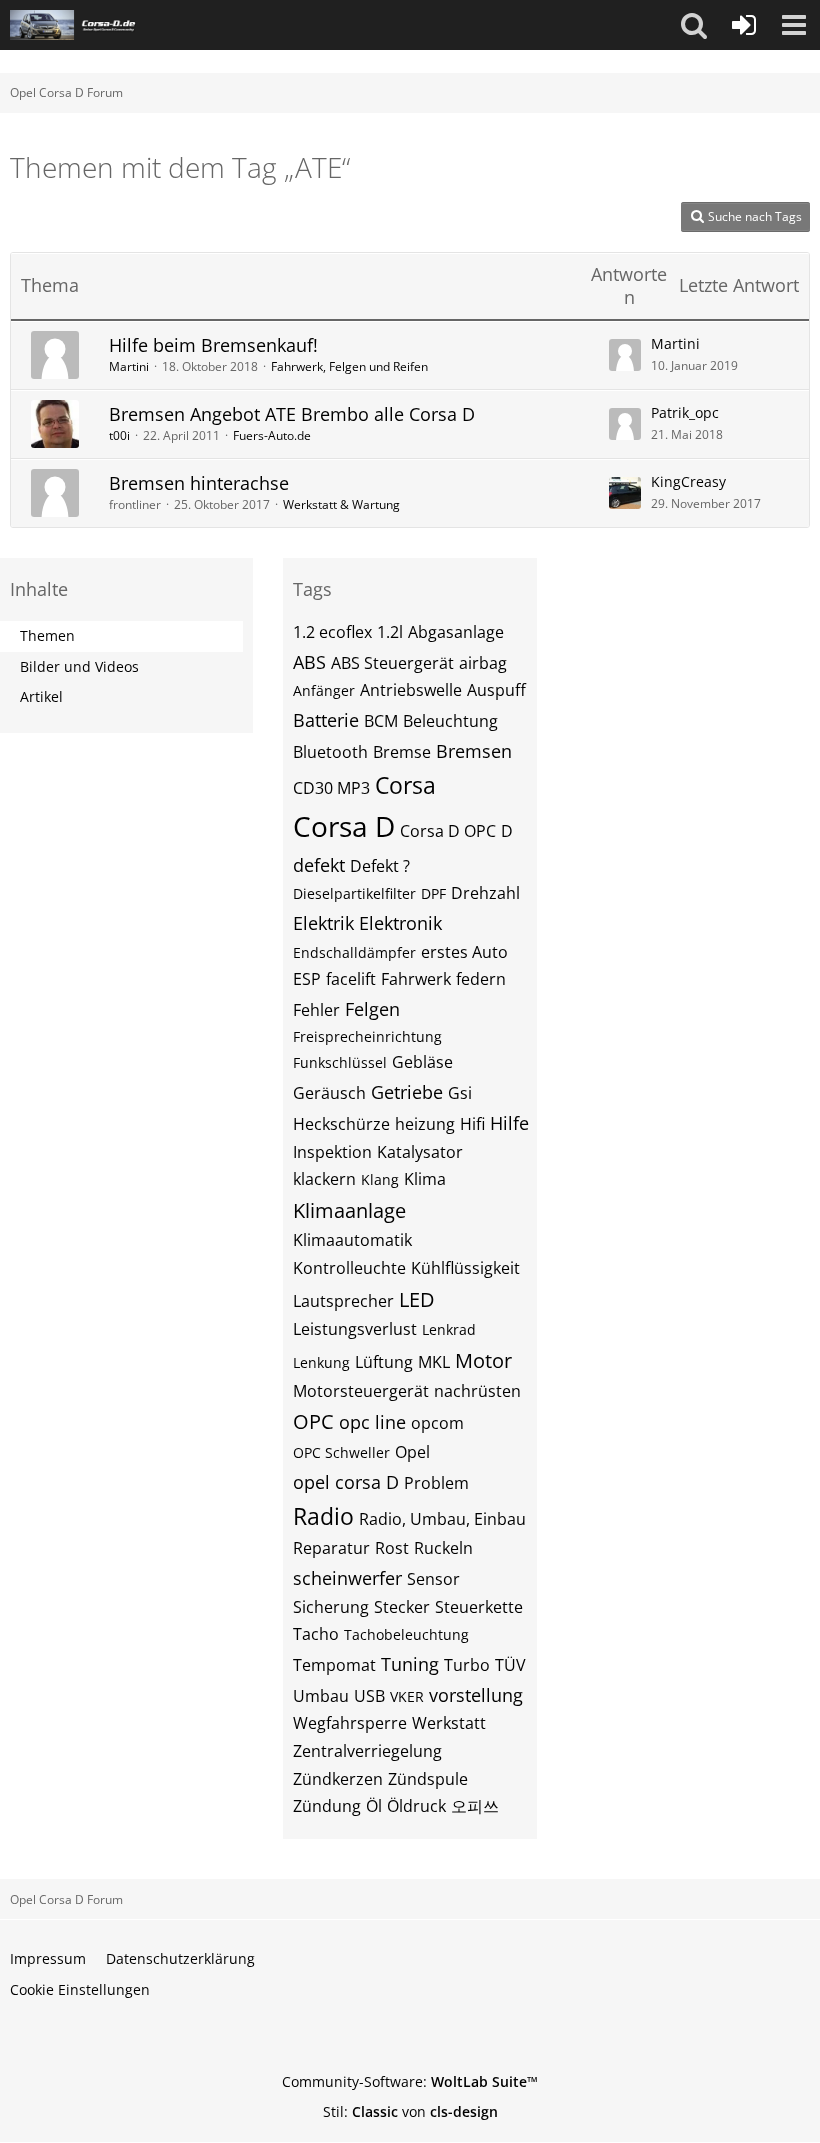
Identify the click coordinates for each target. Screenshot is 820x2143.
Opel (412, 1452)
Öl (374, 1806)
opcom (437, 1423)
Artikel (41, 696)
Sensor (433, 1579)
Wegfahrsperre (350, 1723)
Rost (392, 1548)
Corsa (405, 785)
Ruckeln (443, 1548)
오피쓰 (475, 1806)
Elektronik (400, 923)
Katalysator (420, 1152)
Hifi (472, 1124)
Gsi (460, 1093)
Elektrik (323, 923)
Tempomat (334, 1665)
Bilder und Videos (79, 666)
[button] (694, 25)
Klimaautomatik (352, 1240)
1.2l (390, 632)
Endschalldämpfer (354, 952)
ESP (307, 979)
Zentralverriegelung (367, 1751)
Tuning (410, 1664)
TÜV (510, 1665)
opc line (372, 1422)
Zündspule (428, 1779)
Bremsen (474, 751)
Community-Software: (410, 2081)
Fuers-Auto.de (272, 435)
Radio (323, 1516)
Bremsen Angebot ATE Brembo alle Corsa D (292, 414)
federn (481, 979)
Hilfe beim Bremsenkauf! (213, 345)
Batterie (326, 720)
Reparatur (331, 1548)
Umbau (321, 1696)
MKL (434, 1362)
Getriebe (407, 1092)
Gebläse (422, 1062)
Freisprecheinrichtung (367, 1036)
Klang (380, 1179)
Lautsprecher (343, 1301)
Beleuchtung (450, 721)
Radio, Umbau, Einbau (442, 1519)
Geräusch (329, 1093)
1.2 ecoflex (332, 632)
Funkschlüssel (340, 1062)
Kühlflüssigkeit (465, 1268)
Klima (425, 1179)
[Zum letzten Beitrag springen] (625, 355)
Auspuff (496, 690)
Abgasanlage (456, 632)
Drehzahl (485, 893)
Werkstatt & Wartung (341, 504)
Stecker (402, 1607)
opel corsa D (346, 1482)
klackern (324, 1179)
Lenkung (321, 1362)
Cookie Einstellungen (80, 1989)
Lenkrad (449, 1329)
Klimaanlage (349, 1210)
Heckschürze (341, 1124)
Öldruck (416, 1806)
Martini (129, 366)
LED (417, 1299)
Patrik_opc (685, 412)
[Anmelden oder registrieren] (744, 25)
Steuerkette (479, 1607)
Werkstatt (449, 1723)
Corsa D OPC (448, 831)
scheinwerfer (347, 1578)
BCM (381, 721)
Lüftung (384, 1362)
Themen (47, 635)
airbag (483, 663)
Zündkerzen (338, 1779)
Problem (436, 1483)
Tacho (316, 1634)
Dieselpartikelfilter (354, 893)
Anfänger (324, 690)
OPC (313, 1421)
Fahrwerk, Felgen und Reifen (349, 366)
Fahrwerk (416, 979)
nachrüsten (477, 1391)
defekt (319, 865)
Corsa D (344, 826)
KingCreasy (688, 481)
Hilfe (509, 1123)
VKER (407, 1696)
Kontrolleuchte (349, 1268)
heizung (425, 1124)
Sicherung (331, 1607)
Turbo (467, 1665)
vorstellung (476, 1695)
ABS (309, 662)
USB (369, 1696)
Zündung (327, 1806)
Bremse (402, 752)
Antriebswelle (411, 690)
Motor (483, 1360)
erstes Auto (464, 952)
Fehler (316, 1010)
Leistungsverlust (355, 1329)
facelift (351, 979)
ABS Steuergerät (392, 663)
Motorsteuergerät (361, 1391)
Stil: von (410, 2111)
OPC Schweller (341, 1452)
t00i (119, 435)
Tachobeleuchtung (406, 1634)
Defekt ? (380, 866)
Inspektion (332, 1152)
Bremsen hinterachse (199, 483)
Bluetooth (330, 752)
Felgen (372, 1009)
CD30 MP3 (331, 788)
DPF (433, 893)
